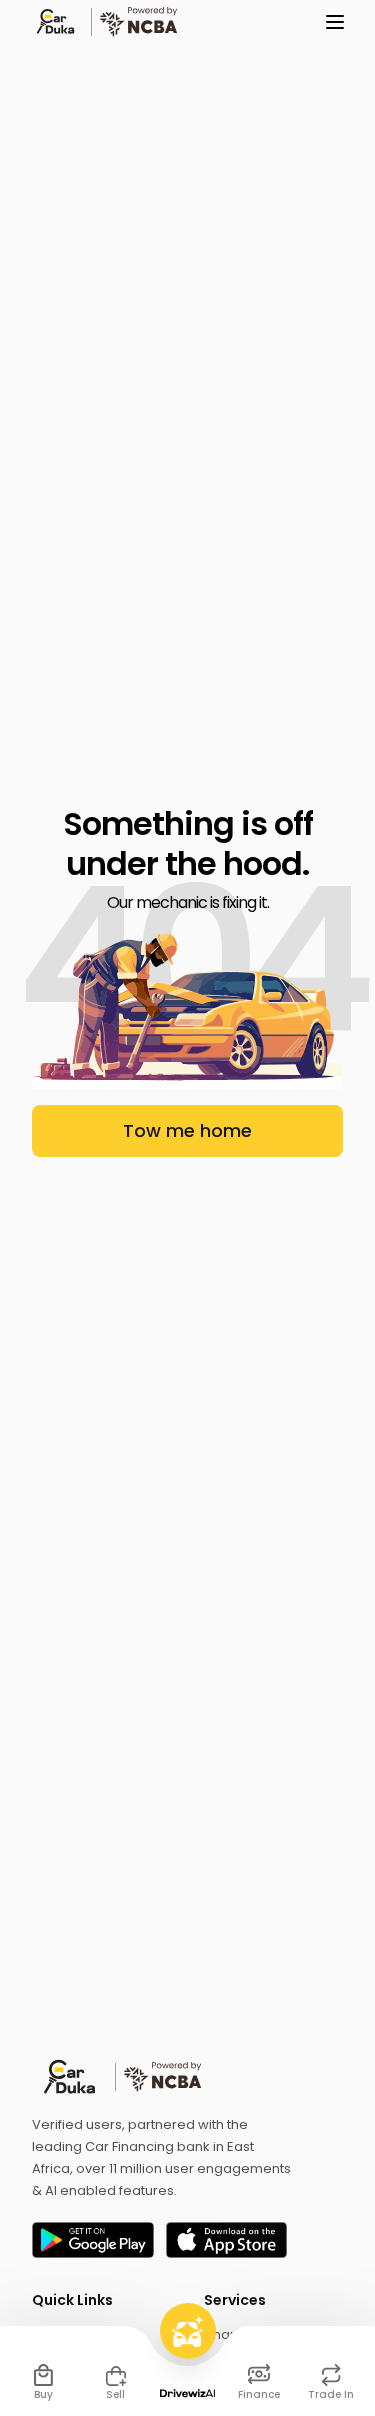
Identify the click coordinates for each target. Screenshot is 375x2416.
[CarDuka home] (187, 2077)
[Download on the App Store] (227, 2240)
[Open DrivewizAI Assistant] (188, 2350)
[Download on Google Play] (93, 2240)
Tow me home (187, 1130)
